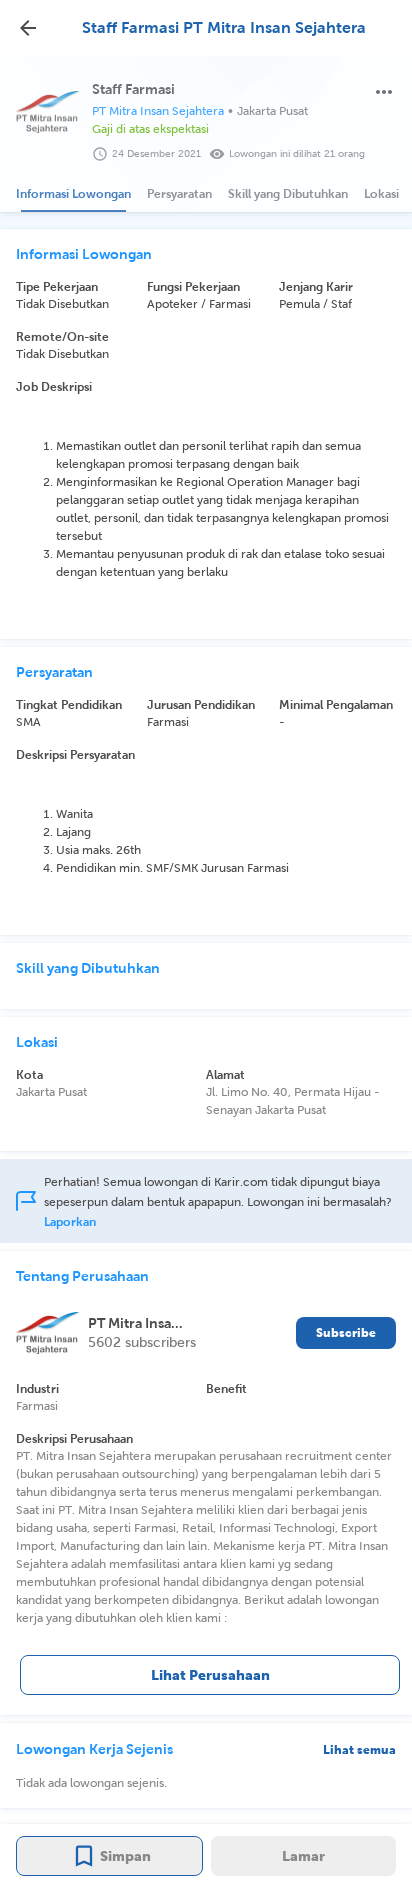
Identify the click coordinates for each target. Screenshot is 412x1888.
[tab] (73, 194)
